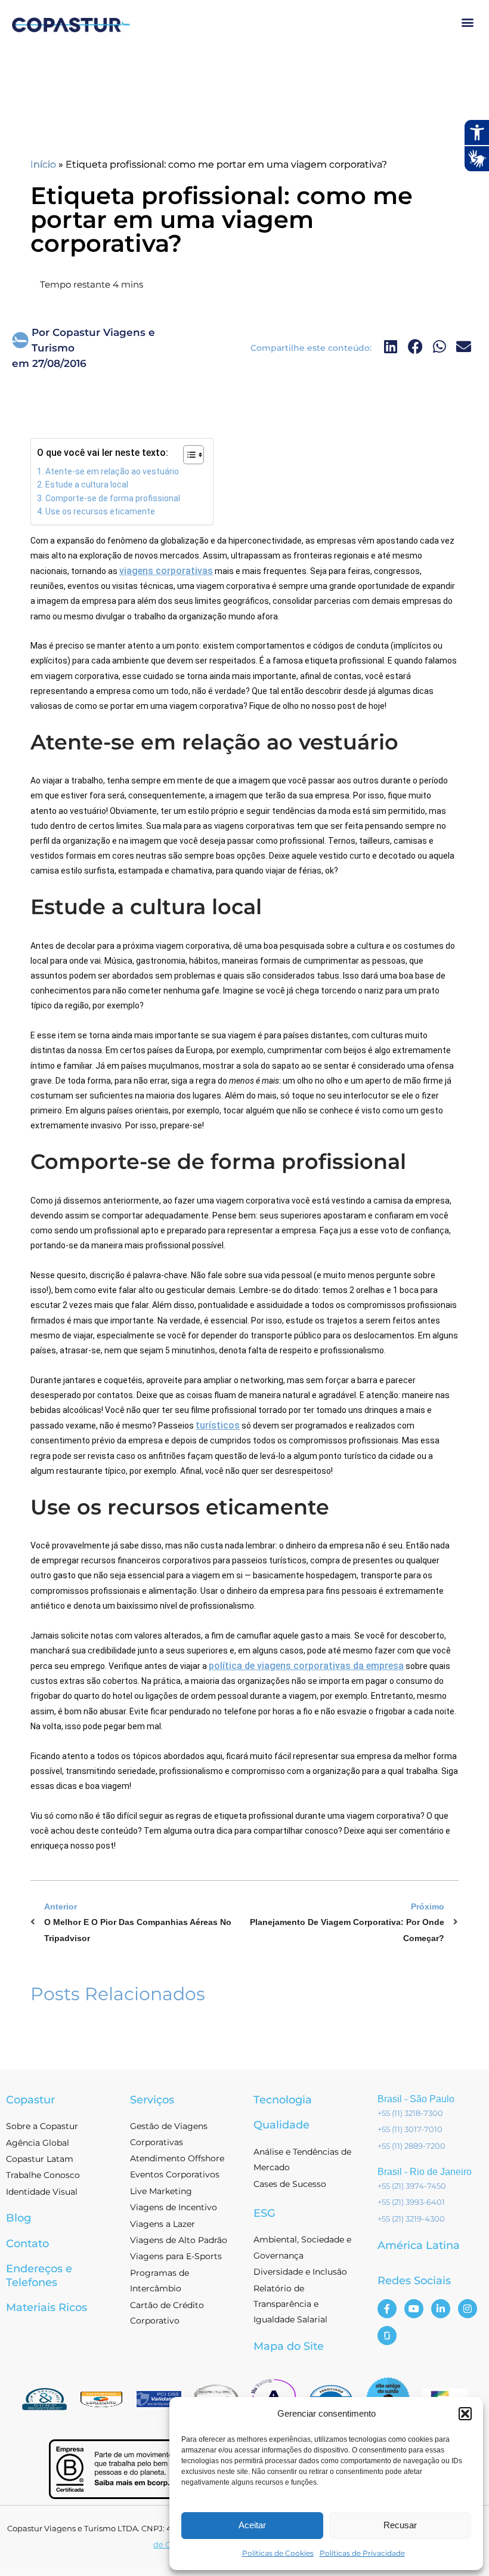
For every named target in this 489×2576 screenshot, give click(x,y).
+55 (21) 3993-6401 (411, 2202)
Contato (27, 2244)
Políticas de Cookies (278, 2553)
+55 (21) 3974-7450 (412, 2186)
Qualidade (281, 2125)
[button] (465, 2414)
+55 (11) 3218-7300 (410, 2113)
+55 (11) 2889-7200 (411, 2146)
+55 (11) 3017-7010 (410, 2129)
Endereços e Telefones (39, 2276)
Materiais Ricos (47, 2307)
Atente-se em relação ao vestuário (112, 471)
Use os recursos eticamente (100, 511)
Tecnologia (283, 2100)
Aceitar (252, 2525)
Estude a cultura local (87, 485)
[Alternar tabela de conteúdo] (188, 455)
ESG (264, 2213)
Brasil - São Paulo (416, 2099)
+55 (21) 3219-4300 (411, 2219)
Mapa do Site (289, 2346)
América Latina (419, 2245)
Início (43, 164)
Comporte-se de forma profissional (113, 498)
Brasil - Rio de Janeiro (425, 2172)
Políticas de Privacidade (362, 2553)
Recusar (400, 2525)
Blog (18, 2218)
